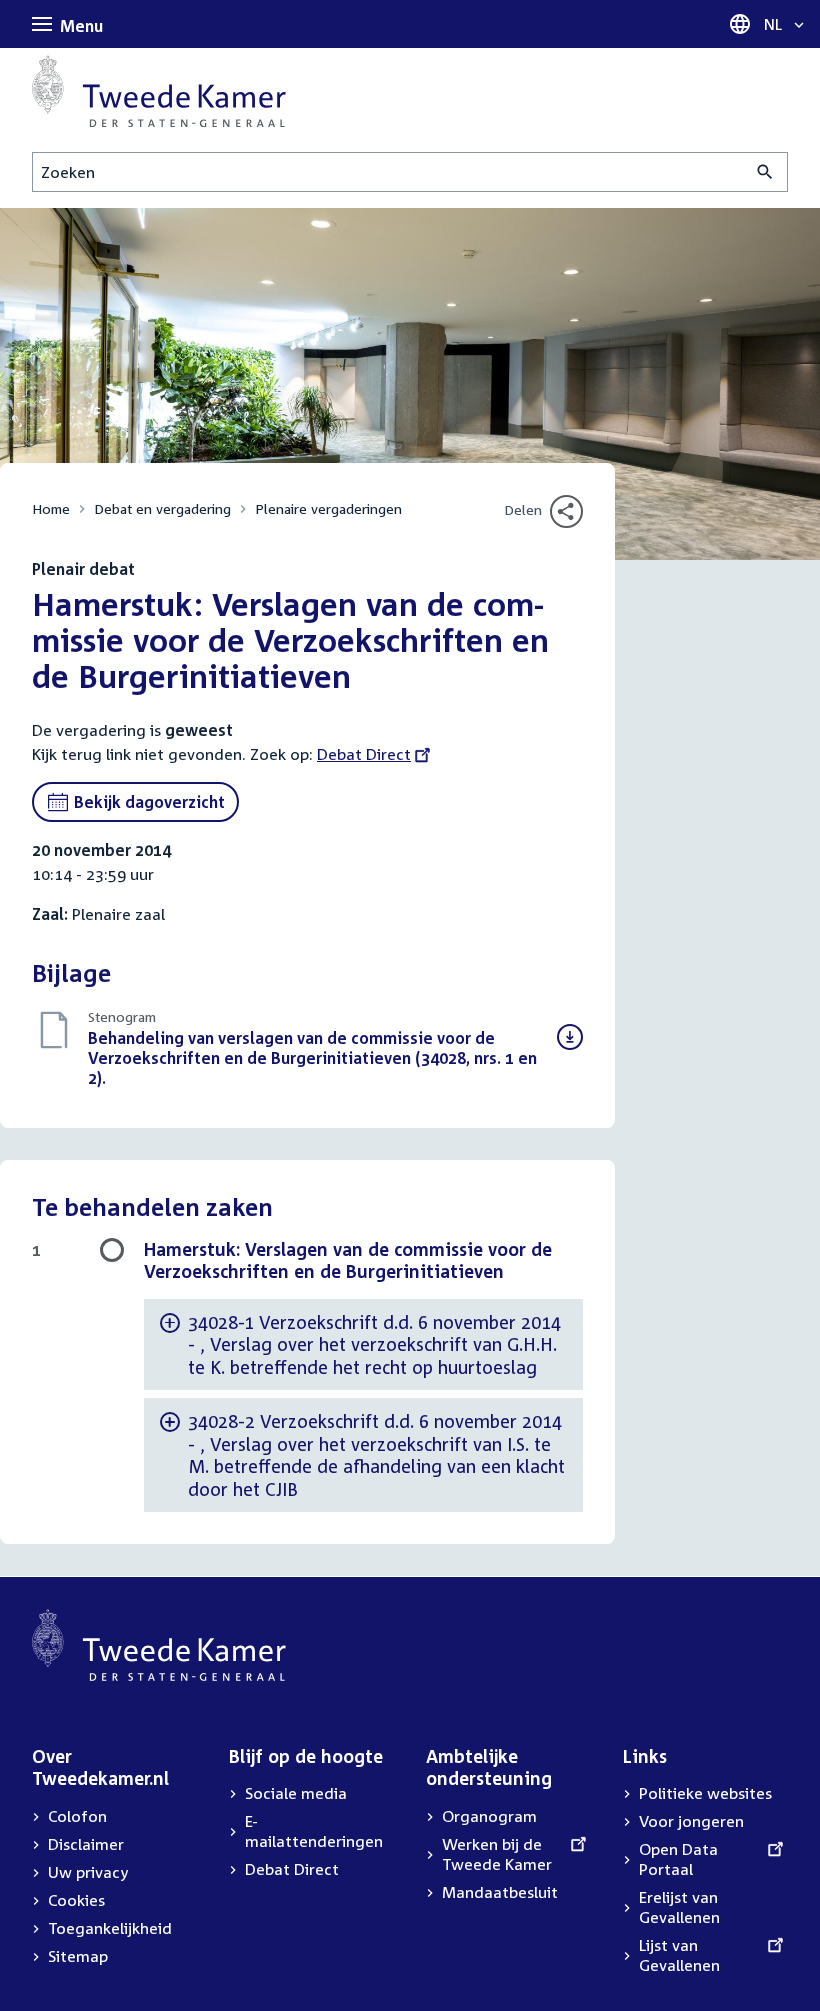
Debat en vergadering (162, 508)
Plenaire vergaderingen (328, 508)
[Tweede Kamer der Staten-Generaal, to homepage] (159, 91)
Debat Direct (364, 754)
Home (51, 508)
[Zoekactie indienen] (765, 172)
